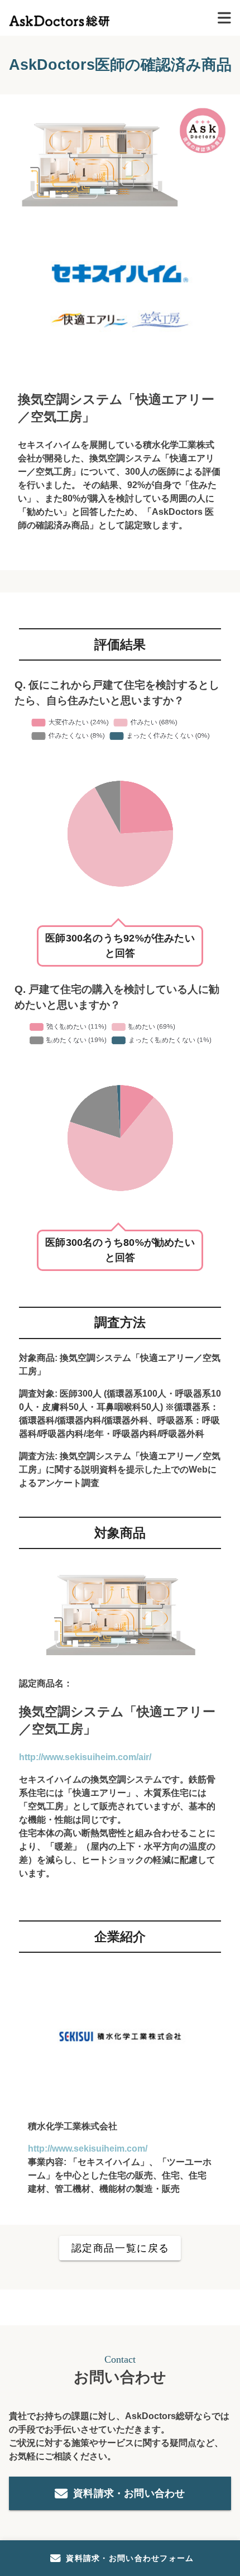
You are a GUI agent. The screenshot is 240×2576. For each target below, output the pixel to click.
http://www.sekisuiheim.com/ (88, 2149)
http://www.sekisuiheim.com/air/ (85, 1757)
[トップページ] (59, 18)
